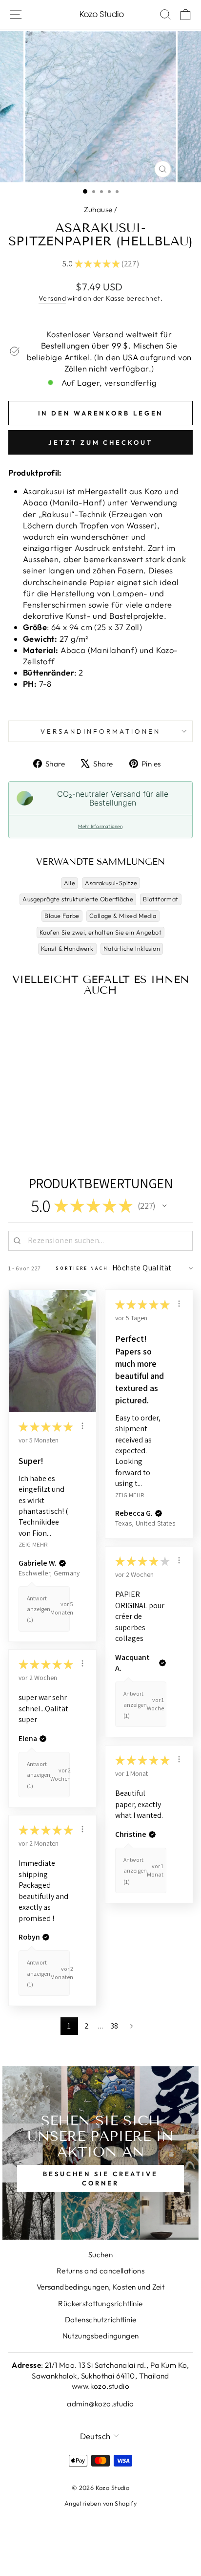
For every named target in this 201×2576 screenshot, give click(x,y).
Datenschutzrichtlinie (101, 2320)
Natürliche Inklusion (132, 948)
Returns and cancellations (100, 2271)
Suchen (100, 2255)
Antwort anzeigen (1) (39, 1609)
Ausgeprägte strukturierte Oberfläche (78, 899)
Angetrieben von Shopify (101, 2503)
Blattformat (161, 899)
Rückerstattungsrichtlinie (100, 2303)
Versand (52, 298)
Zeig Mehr (33, 1544)
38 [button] (114, 2026)
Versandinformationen (100, 731)
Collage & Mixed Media (123, 916)
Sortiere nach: (83, 1268)
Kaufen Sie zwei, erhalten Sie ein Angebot (100, 932)
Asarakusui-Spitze (111, 883)
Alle (70, 883)
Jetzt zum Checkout (100, 442)
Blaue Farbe (62, 916)
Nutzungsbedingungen (101, 2336)
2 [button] (87, 2026)
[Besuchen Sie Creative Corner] (100, 2153)
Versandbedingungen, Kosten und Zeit (101, 2287)
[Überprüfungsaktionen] (82, 1426)
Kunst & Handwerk (67, 948)
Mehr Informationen (100, 826)
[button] (164, 1206)
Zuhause (98, 209)
